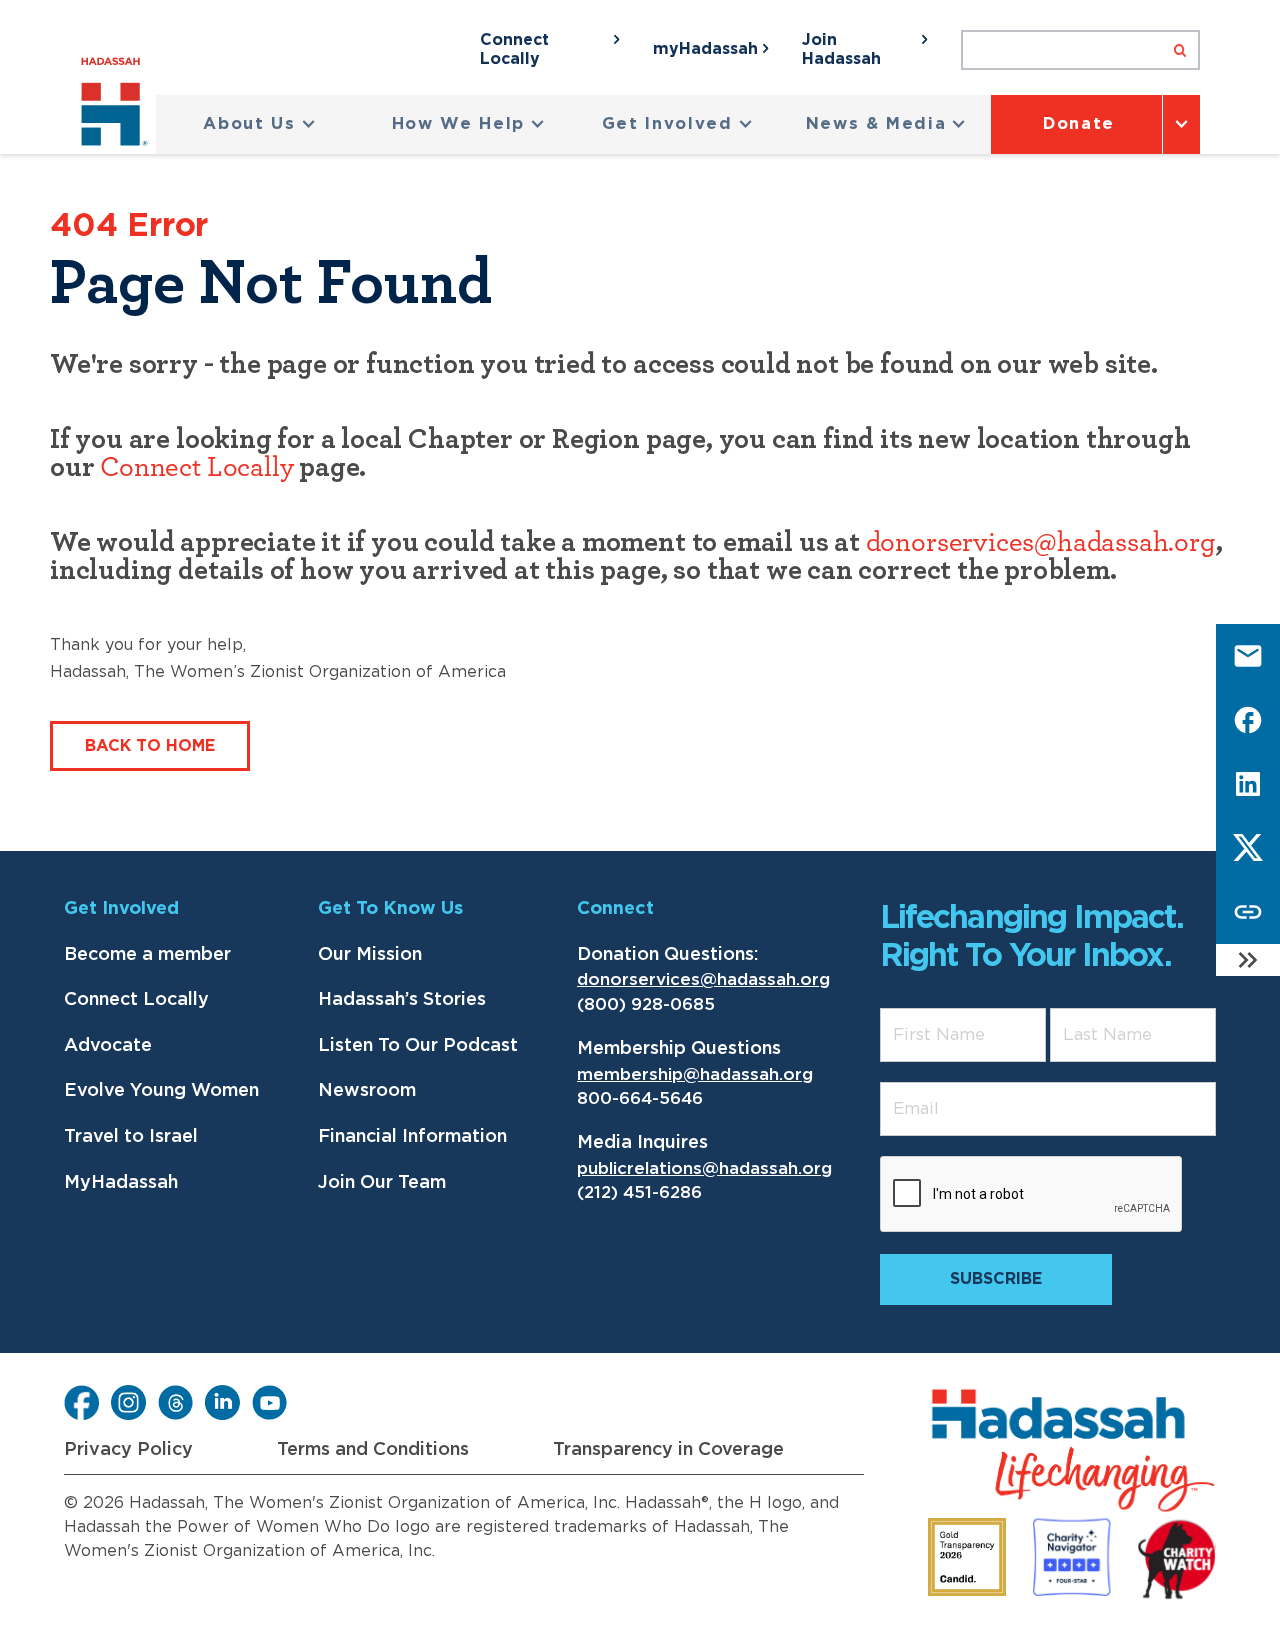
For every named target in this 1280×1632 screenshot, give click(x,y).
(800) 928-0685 (646, 1004)
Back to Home (150, 746)
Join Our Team (382, 1183)
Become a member (147, 955)
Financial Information (412, 1137)
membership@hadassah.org (695, 1074)
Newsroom (367, 1091)
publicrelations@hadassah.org (704, 1168)
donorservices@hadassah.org (1041, 543)
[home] (118, 105)
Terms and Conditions (373, 1450)
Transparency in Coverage (668, 1450)
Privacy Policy (128, 1450)
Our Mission (370, 955)
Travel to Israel (131, 1137)
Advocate (108, 1046)
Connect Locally (196, 468)
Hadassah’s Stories (402, 1000)
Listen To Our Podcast (418, 1046)
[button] (259, 124)
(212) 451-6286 (639, 1192)
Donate (1079, 124)
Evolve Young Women (161, 1091)
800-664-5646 (640, 1098)
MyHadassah (121, 1183)
